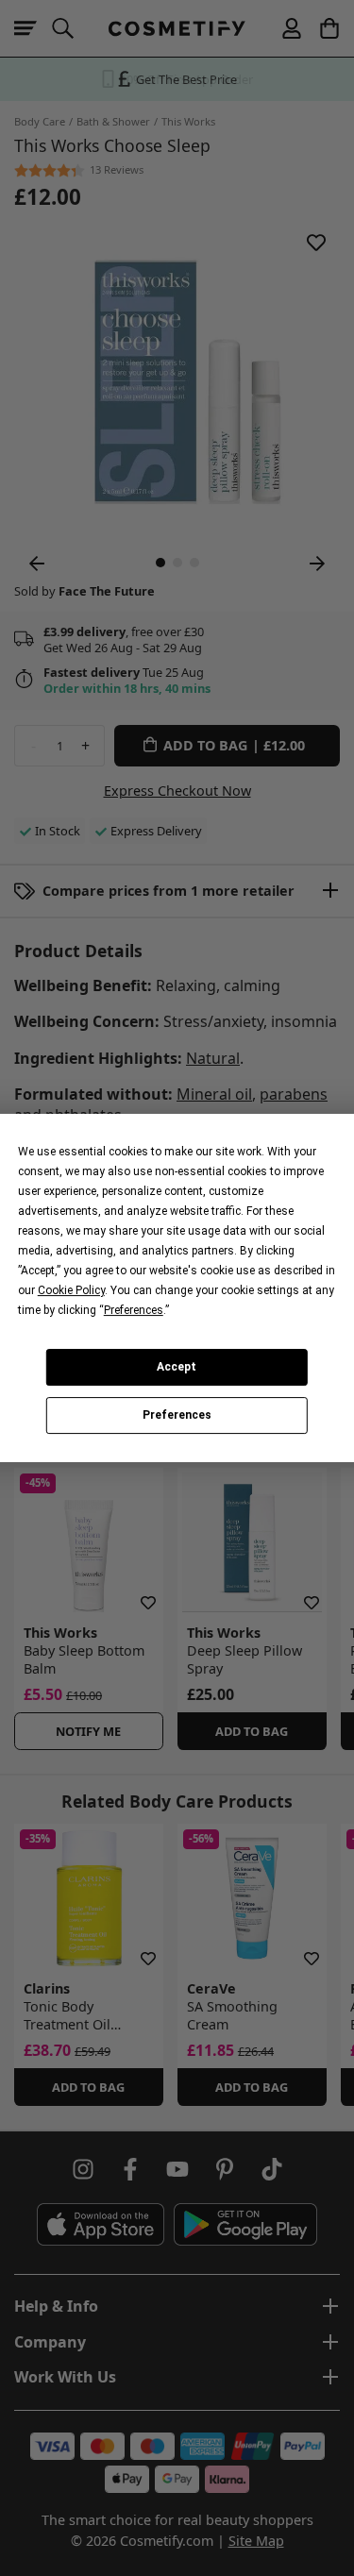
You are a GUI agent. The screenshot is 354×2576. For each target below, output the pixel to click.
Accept (177, 1367)
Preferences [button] (134, 1310)
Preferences (177, 1416)
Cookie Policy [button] (71, 1290)
